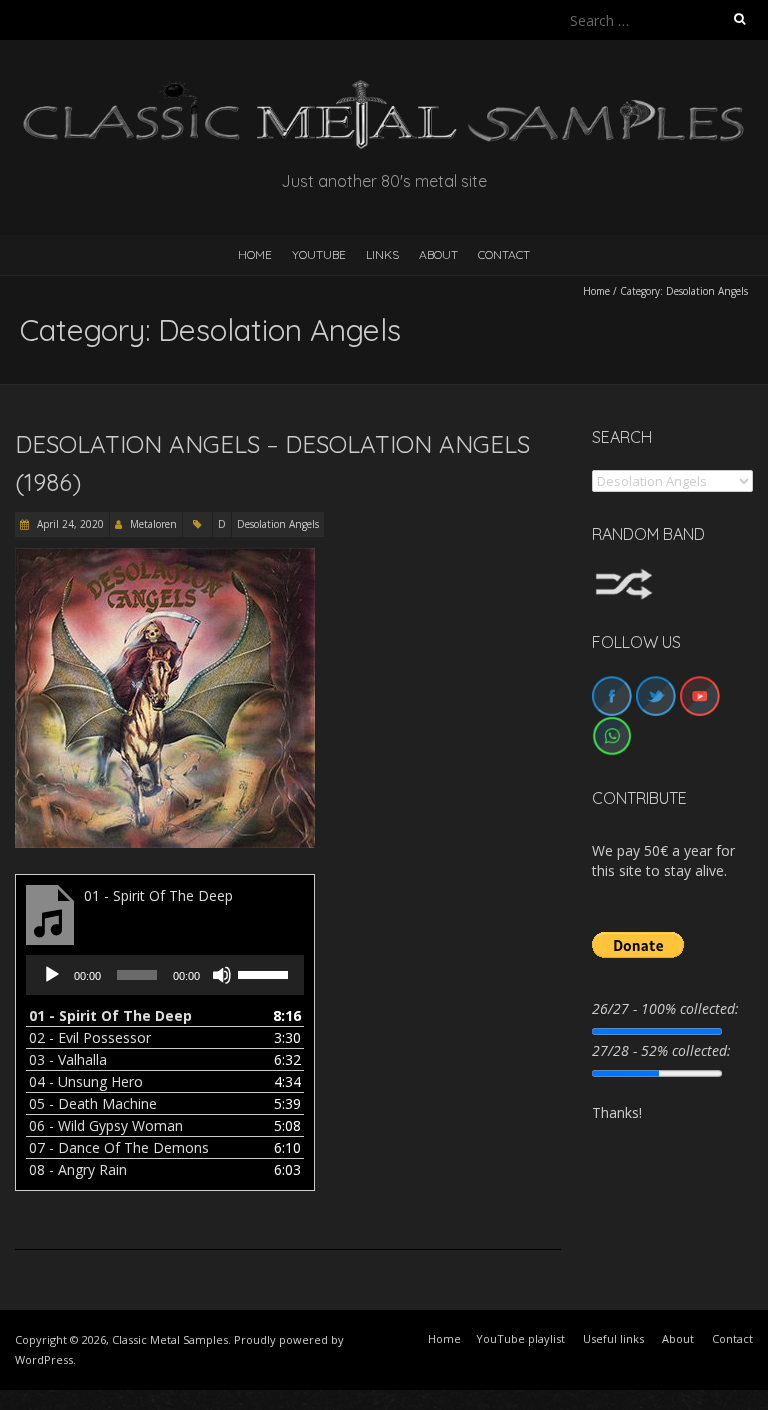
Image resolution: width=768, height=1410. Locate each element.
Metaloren (153, 524)
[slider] (266, 973)
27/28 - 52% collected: (661, 1050)
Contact (504, 254)
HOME (255, 254)
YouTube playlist (520, 1338)
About (438, 254)
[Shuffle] (624, 577)
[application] (165, 975)
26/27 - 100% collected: (665, 1008)
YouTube (319, 254)
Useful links (613, 1338)
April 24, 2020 (69, 524)
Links (382, 254)
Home (596, 291)
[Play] (52, 975)
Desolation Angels (278, 524)
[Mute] (222, 975)
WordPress (44, 1359)
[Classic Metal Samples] (384, 89)
